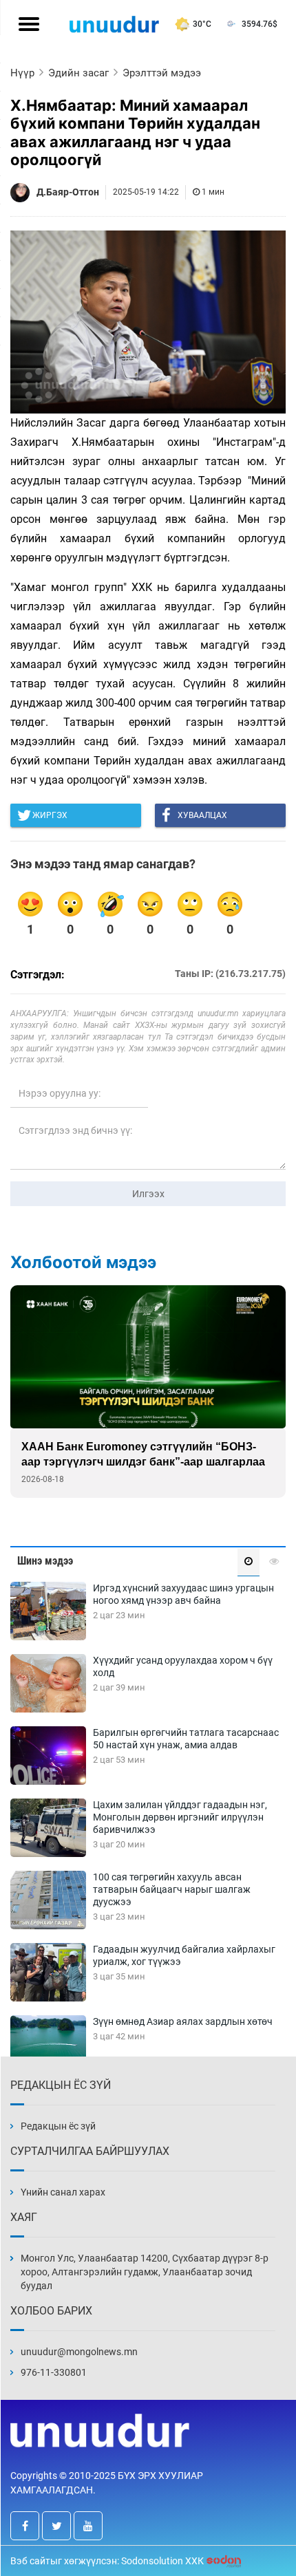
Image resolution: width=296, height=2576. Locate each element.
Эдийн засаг (78, 73)
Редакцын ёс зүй (58, 2126)
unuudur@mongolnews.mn (79, 2352)
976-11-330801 (54, 2372)
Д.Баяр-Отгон (68, 192)
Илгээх (148, 1194)
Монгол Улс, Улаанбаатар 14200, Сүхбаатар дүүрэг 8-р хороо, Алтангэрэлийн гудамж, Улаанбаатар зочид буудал (145, 2272)
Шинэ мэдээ (45, 1561)
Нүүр (22, 73)
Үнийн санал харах (63, 2192)
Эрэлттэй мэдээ (162, 73)
